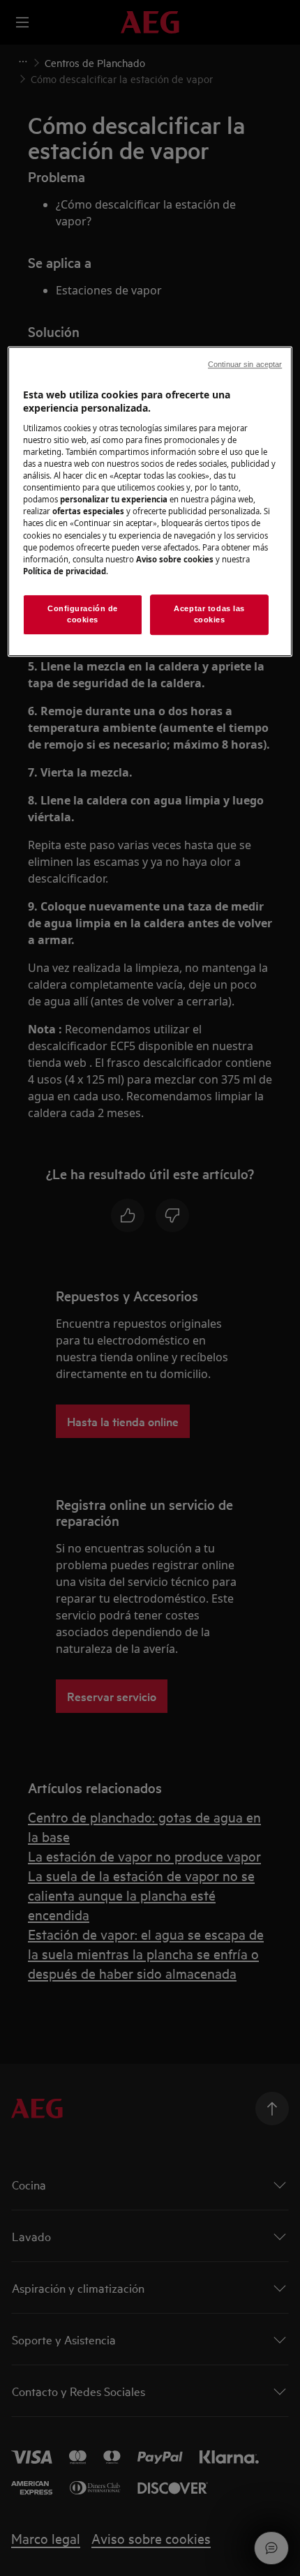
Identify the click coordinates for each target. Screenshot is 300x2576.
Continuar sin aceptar (245, 364)
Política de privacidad (65, 571)
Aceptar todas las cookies (209, 614)
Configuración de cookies (83, 614)
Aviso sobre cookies (175, 559)
